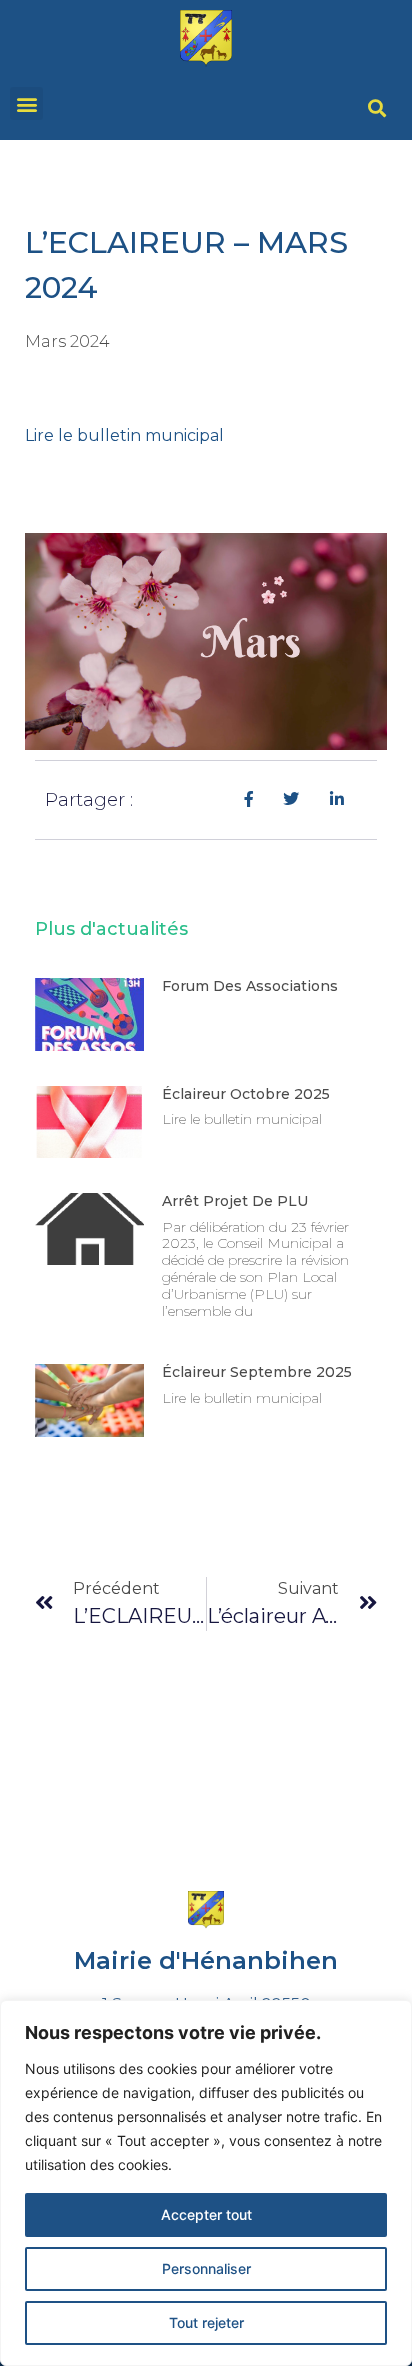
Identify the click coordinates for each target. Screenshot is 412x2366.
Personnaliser (206, 2268)
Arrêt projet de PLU (235, 1201)
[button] (26, 103)
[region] (206, 2183)
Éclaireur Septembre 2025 (257, 1372)
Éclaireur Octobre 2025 (246, 1094)
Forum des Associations (250, 986)
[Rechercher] (377, 109)
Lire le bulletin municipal (124, 435)
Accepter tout (206, 2214)
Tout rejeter (206, 2322)
